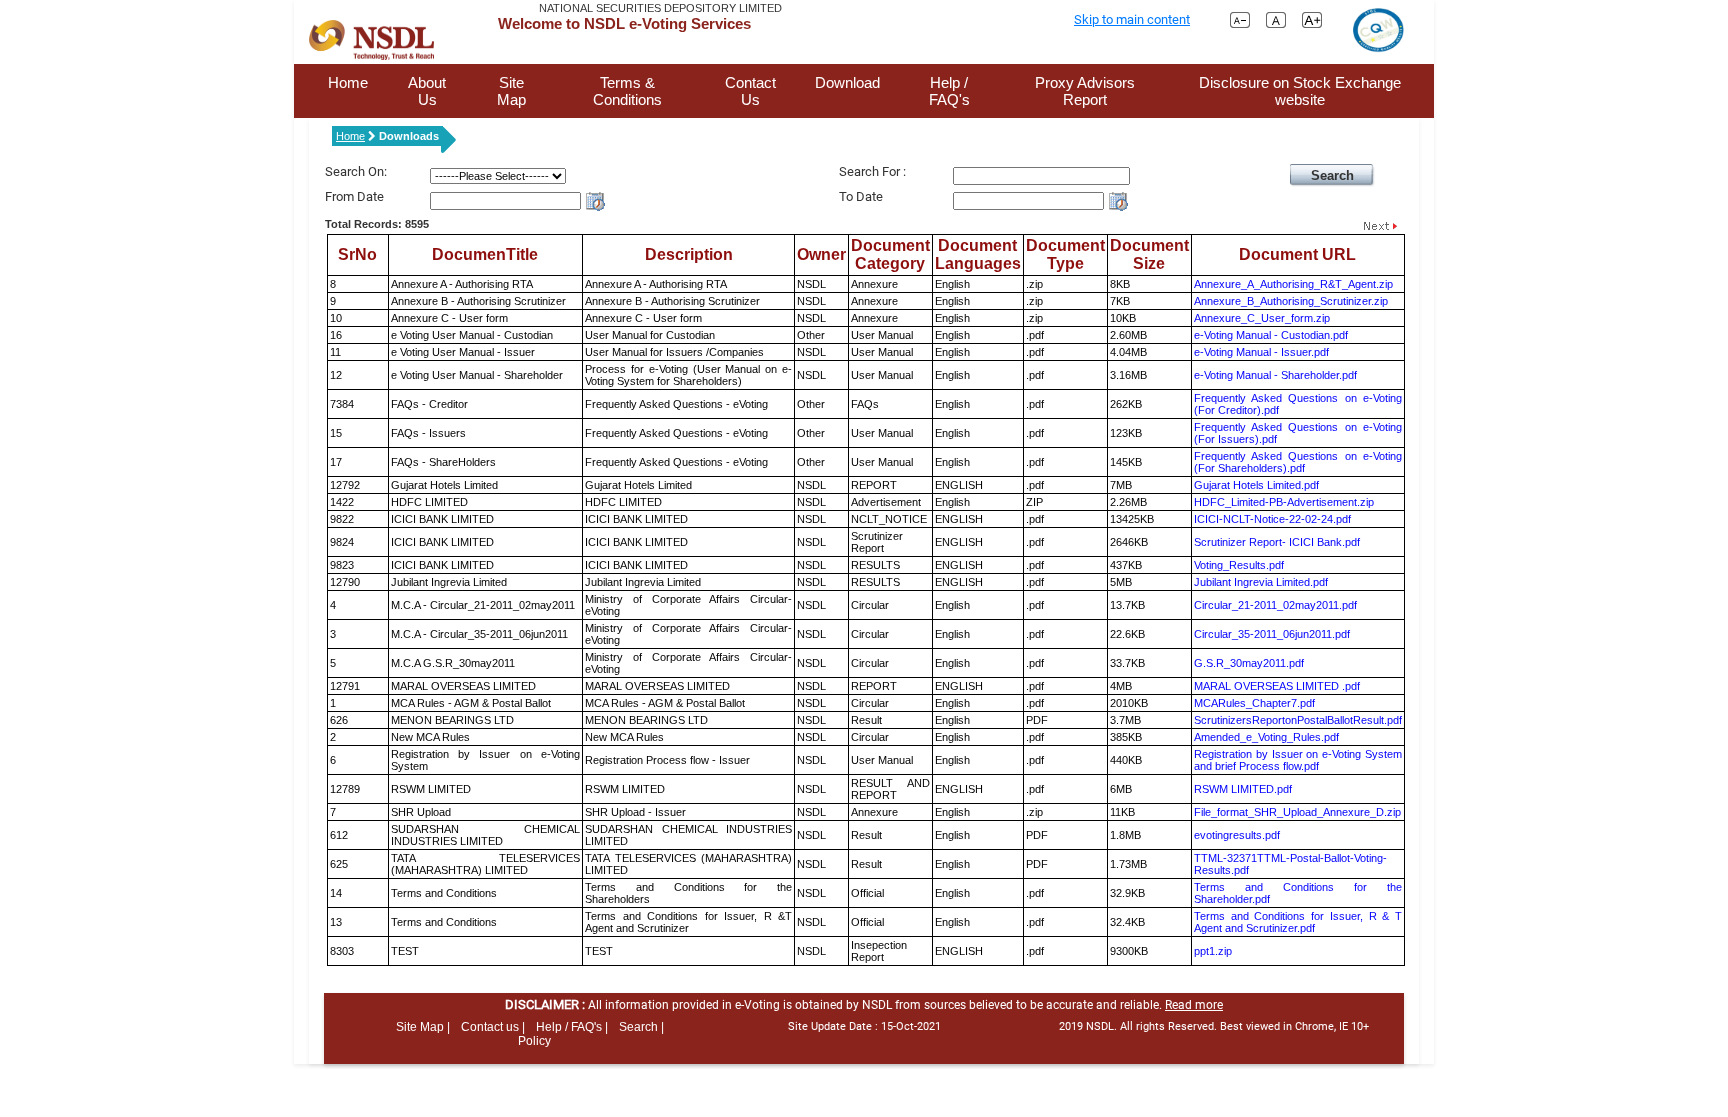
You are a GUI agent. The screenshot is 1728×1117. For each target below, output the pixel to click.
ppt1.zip (1213, 951)
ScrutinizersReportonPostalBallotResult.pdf (1298, 720)
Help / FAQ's (949, 91)
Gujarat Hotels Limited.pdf (1256, 485)
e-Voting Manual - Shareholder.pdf (1275, 375)
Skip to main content (1132, 19)
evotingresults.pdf (1237, 835)
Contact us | (493, 1027)
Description (689, 254)
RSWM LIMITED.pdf (1243, 789)
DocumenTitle (485, 254)
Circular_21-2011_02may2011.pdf (1275, 605)
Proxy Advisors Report (1085, 91)
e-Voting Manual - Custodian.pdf (1271, 335)
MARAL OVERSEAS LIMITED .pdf (1277, 686)
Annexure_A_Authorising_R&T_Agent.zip (1293, 284)
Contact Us (750, 91)
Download (847, 82)
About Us (427, 91)
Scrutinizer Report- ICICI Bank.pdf (1277, 542)
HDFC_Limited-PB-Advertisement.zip (1284, 502)
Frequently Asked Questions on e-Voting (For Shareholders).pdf (1298, 462)
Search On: (356, 171)
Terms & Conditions (627, 91)
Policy (534, 1041)
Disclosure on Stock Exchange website (1300, 91)
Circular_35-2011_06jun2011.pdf (1272, 634)
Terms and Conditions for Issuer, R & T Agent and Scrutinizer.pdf (1298, 922)
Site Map (511, 91)
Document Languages (978, 254)
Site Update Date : (864, 1026)
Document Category (890, 254)
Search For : (872, 171)
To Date (861, 196)
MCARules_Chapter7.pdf (1254, 703)
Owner (821, 254)
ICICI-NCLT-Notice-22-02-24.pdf (1272, 519)
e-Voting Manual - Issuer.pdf (1261, 352)
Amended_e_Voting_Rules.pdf (1266, 737)
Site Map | (423, 1027)
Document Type (1065, 254)
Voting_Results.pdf (1239, 565)
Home (348, 82)
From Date (354, 196)
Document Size (1149, 254)
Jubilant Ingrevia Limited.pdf (1261, 582)
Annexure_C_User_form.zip (1262, 318)
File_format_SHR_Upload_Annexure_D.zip (1297, 812)
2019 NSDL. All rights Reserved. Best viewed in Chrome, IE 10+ (1214, 1026)
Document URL (1297, 254)
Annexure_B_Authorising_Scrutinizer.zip (1291, 301)
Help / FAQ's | (572, 1027)
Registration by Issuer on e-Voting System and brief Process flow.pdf (1298, 760)
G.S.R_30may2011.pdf (1249, 663)
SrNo (357, 254)
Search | (641, 1027)
